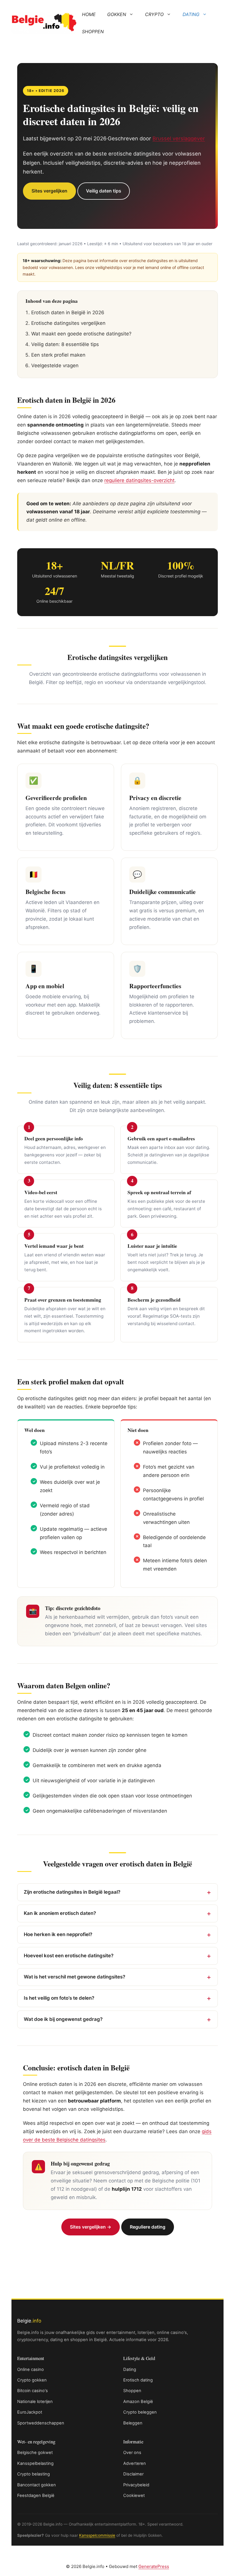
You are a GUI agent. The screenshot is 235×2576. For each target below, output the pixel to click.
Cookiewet (134, 2496)
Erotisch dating (138, 2380)
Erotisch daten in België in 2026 (68, 313)
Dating (191, 14)
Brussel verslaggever (179, 138)
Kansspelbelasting (35, 2463)
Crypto (154, 14)
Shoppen (93, 32)
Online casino (31, 2369)
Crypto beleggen (140, 2412)
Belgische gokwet (35, 2453)
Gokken (117, 14)
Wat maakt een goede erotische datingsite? (81, 334)
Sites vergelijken (49, 191)
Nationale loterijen (35, 2402)
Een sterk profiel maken (58, 355)
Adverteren (135, 2463)
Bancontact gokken (37, 2485)
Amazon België (138, 2402)
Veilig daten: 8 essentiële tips (65, 344)
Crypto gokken (32, 2380)
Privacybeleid (136, 2485)
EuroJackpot (30, 2412)
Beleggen (133, 2423)
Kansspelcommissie (97, 2535)
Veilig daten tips (104, 191)
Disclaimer (133, 2474)
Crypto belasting (34, 2474)
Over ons (132, 2453)
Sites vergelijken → (91, 2227)
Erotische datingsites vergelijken (68, 323)
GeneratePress (154, 2566)
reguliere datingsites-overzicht (139, 480)
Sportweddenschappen (41, 2423)
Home (89, 14)
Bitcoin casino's (33, 2391)
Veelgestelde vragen (55, 366)
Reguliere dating (148, 2227)
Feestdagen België (36, 2496)
